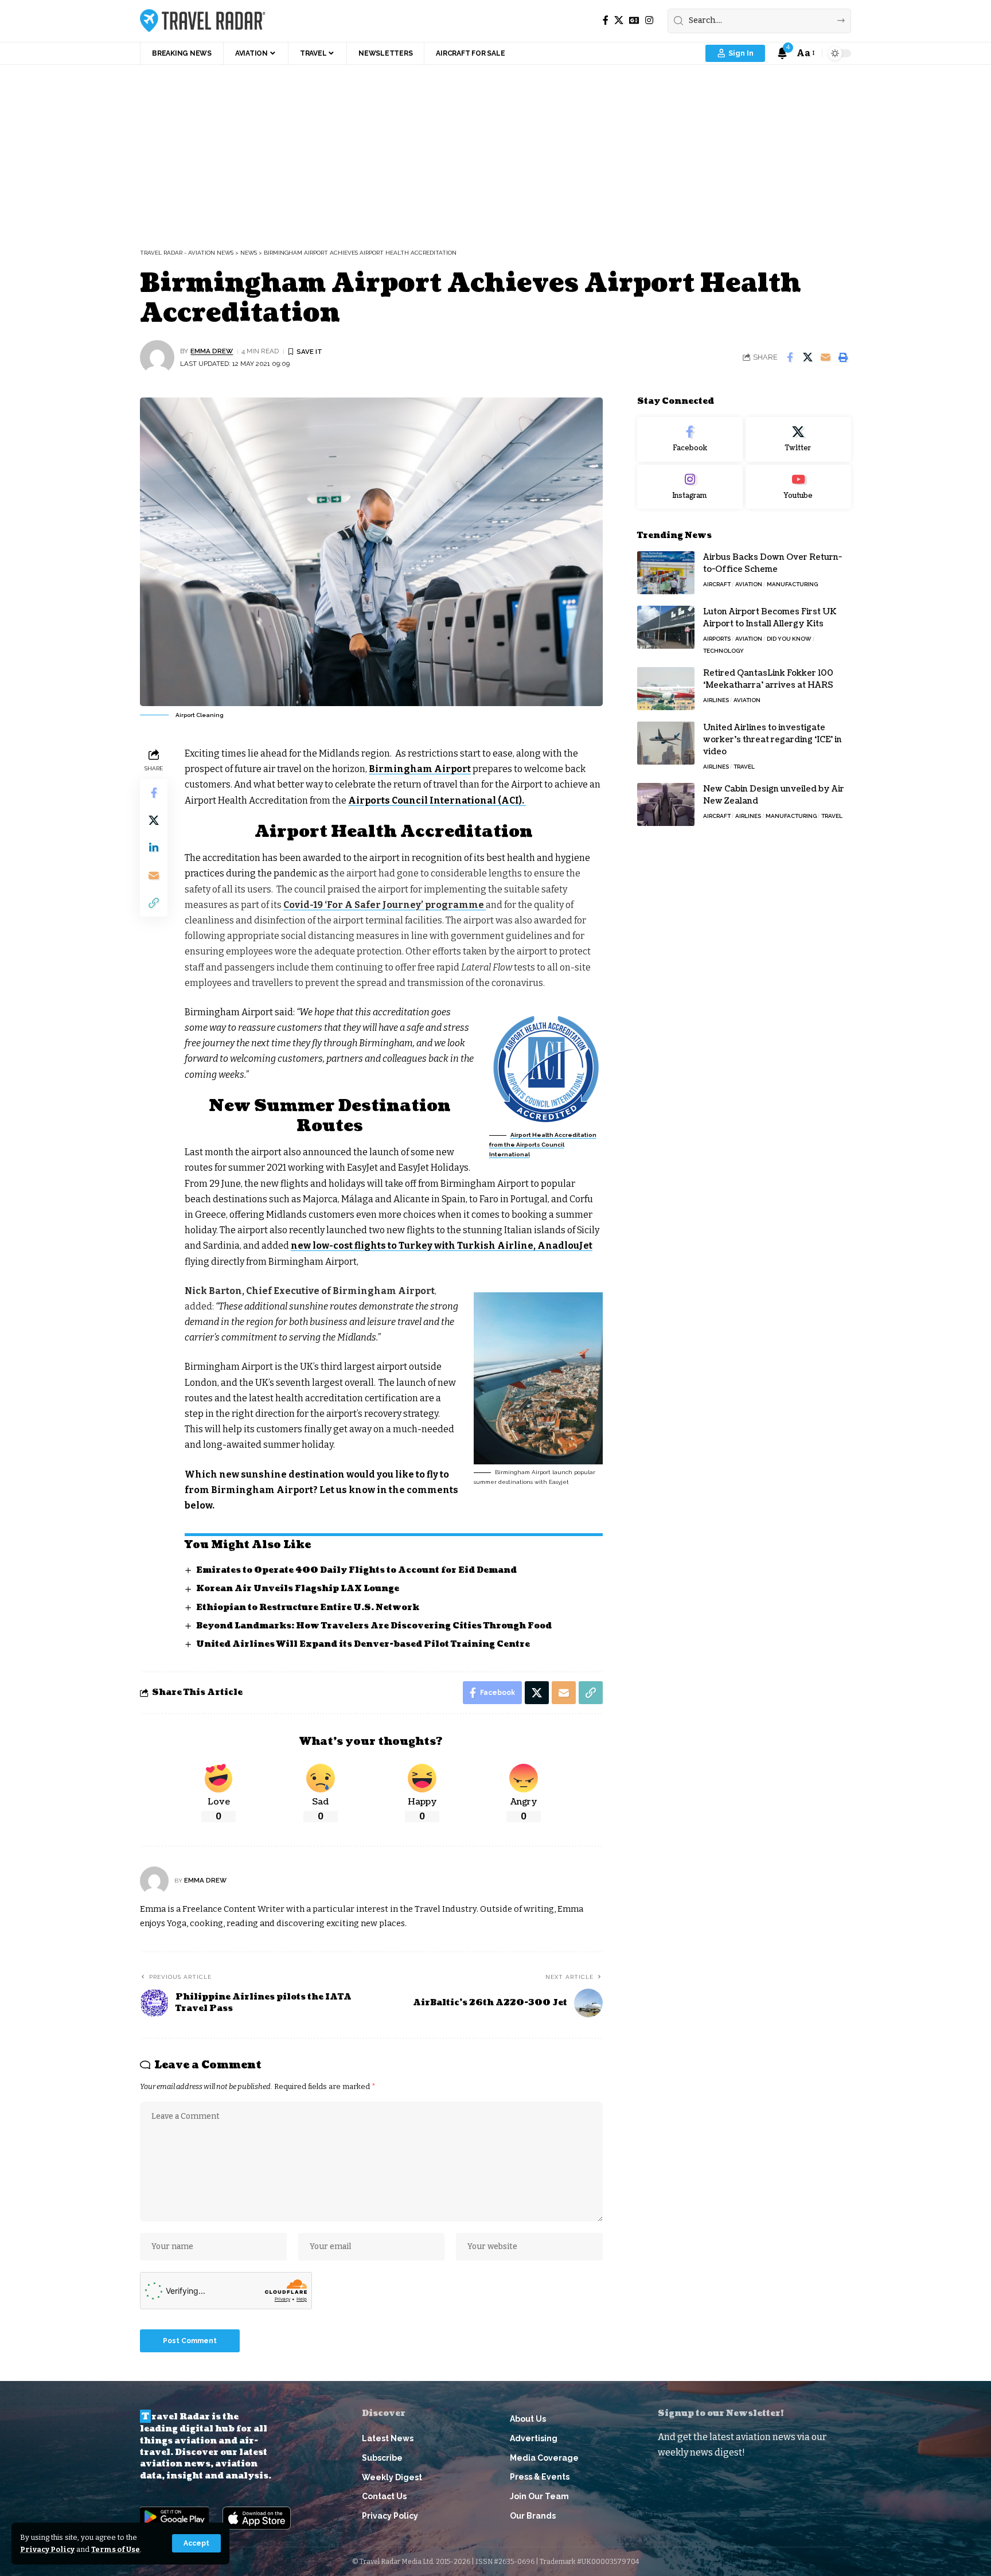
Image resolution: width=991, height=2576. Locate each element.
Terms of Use (116, 2549)
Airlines (716, 700)
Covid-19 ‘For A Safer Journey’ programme (385, 905)
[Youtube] (798, 487)
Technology (723, 651)
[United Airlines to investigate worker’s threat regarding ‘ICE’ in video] (666, 743)
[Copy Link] (154, 903)
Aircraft (717, 584)
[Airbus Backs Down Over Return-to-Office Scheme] (666, 573)
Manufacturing (792, 584)
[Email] (825, 357)
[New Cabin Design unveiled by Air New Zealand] (666, 804)
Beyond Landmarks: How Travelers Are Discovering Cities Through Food (374, 1626)
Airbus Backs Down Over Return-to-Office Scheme (772, 563)
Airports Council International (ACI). (437, 800)
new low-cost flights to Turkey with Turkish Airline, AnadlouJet (442, 1246)
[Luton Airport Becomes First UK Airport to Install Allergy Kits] (666, 627)
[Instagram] (649, 20)
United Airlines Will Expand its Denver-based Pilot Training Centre (363, 1644)
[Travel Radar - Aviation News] (203, 21)
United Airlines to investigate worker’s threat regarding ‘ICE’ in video (772, 740)
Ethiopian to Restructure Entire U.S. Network (308, 1607)
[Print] (843, 357)
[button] (196, 2543)
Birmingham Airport (420, 769)
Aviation (749, 584)
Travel (744, 767)
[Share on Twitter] (807, 357)
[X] (619, 20)
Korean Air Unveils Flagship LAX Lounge (298, 1589)
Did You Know (789, 639)
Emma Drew (212, 351)
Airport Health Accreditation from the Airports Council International (543, 1145)
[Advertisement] (495, 151)
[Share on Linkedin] (154, 848)
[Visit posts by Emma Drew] (157, 357)
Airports (717, 639)
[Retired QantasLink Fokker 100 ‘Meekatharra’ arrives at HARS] (666, 689)
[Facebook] (606, 20)
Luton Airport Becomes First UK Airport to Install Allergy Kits (770, 618)
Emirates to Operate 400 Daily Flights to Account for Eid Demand (356, 1570)
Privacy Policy (47, 2549)
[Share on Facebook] (790, 357)
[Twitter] (798, 439)
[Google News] (634, 20)
